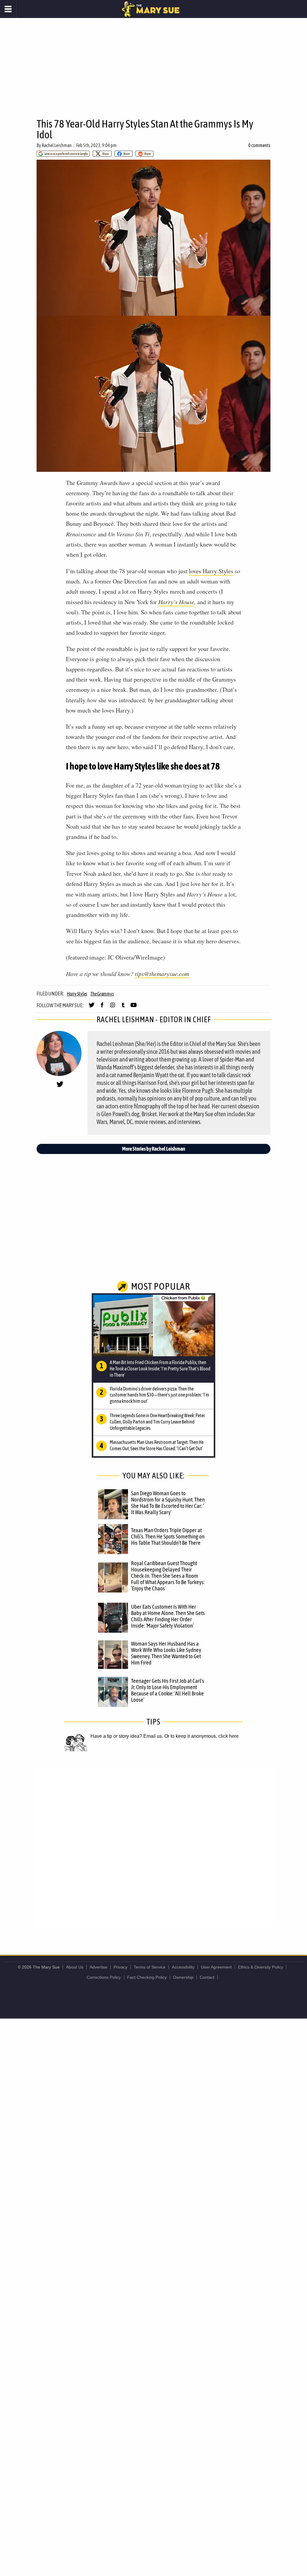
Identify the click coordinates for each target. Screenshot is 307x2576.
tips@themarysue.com (162, 974)
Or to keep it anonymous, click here (201, 1736)
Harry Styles (77, 994)
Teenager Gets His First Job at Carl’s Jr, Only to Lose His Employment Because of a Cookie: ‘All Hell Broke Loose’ (168, 1690)
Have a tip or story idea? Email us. (127, 1736)
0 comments (259, 145)
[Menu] (8, 9)
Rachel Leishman (57, 145)
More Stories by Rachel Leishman (154, 1149)
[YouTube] (134, 1008)
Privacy (121, 1967)
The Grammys (102, 994)
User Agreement (216, 1967)
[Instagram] (113, 1008)
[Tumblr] (123, 1008)
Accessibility (183, 1967)
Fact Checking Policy (147, 1977)
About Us (75, 1967)
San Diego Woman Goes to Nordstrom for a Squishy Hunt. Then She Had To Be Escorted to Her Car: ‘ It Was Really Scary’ (168, 1503)
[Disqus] (153, 1847)
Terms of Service (150, 1967)
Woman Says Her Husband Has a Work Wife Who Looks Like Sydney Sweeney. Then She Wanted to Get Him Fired (166, 1653)
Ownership (183, 1977)
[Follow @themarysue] (92, 1008)
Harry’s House (176, 602)
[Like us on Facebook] (102, 1008)
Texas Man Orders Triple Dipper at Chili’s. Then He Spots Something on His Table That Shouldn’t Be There (168, 1536)
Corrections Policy (104, 1977)
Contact (207, 1977)
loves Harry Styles (211, 571)
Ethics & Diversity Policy (261, 1967)
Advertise (98, 1967)
